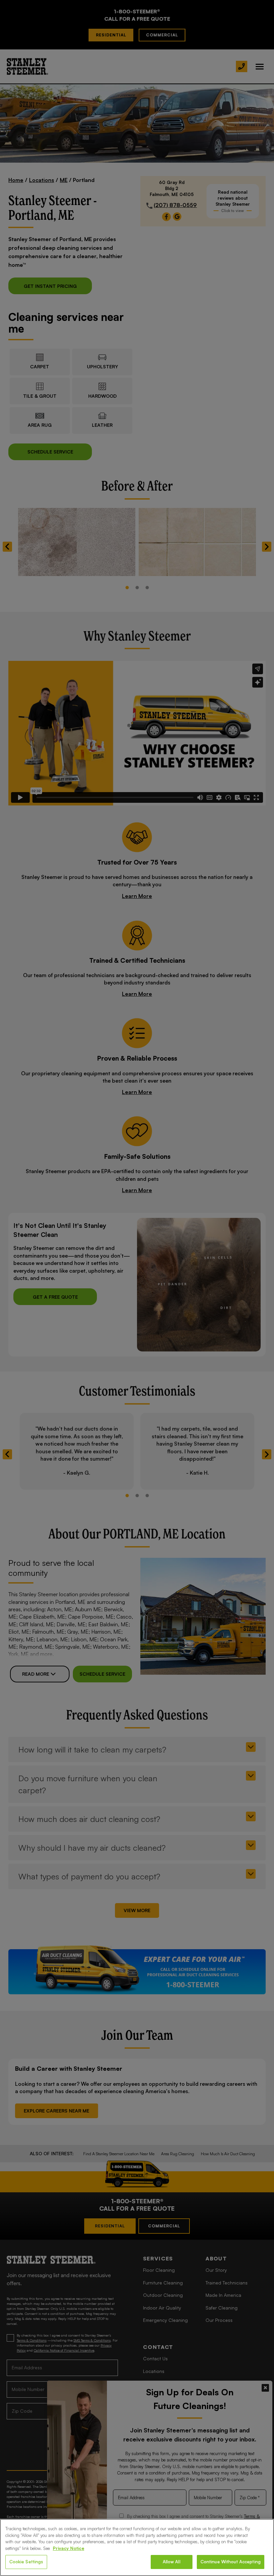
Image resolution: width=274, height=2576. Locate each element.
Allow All (172, 2562)
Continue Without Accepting (231, 2562)
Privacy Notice (68, 2548)
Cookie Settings (26, 2562)
